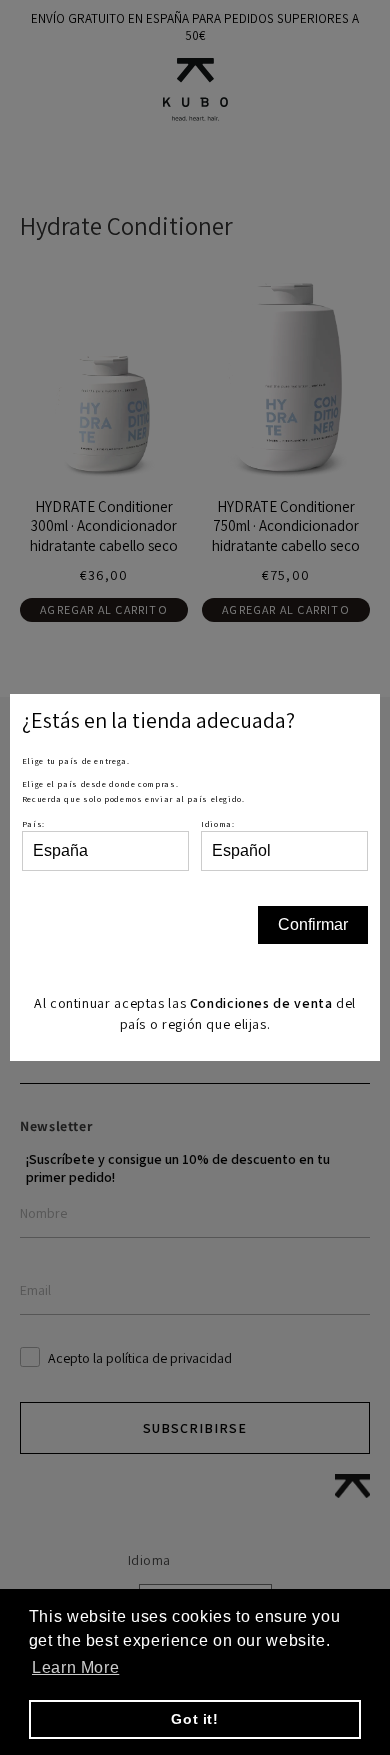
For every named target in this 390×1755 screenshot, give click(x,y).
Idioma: (217, 823)
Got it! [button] (194, 1719)
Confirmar (313, 924)
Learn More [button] (75, 1667)
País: (33, 823)
